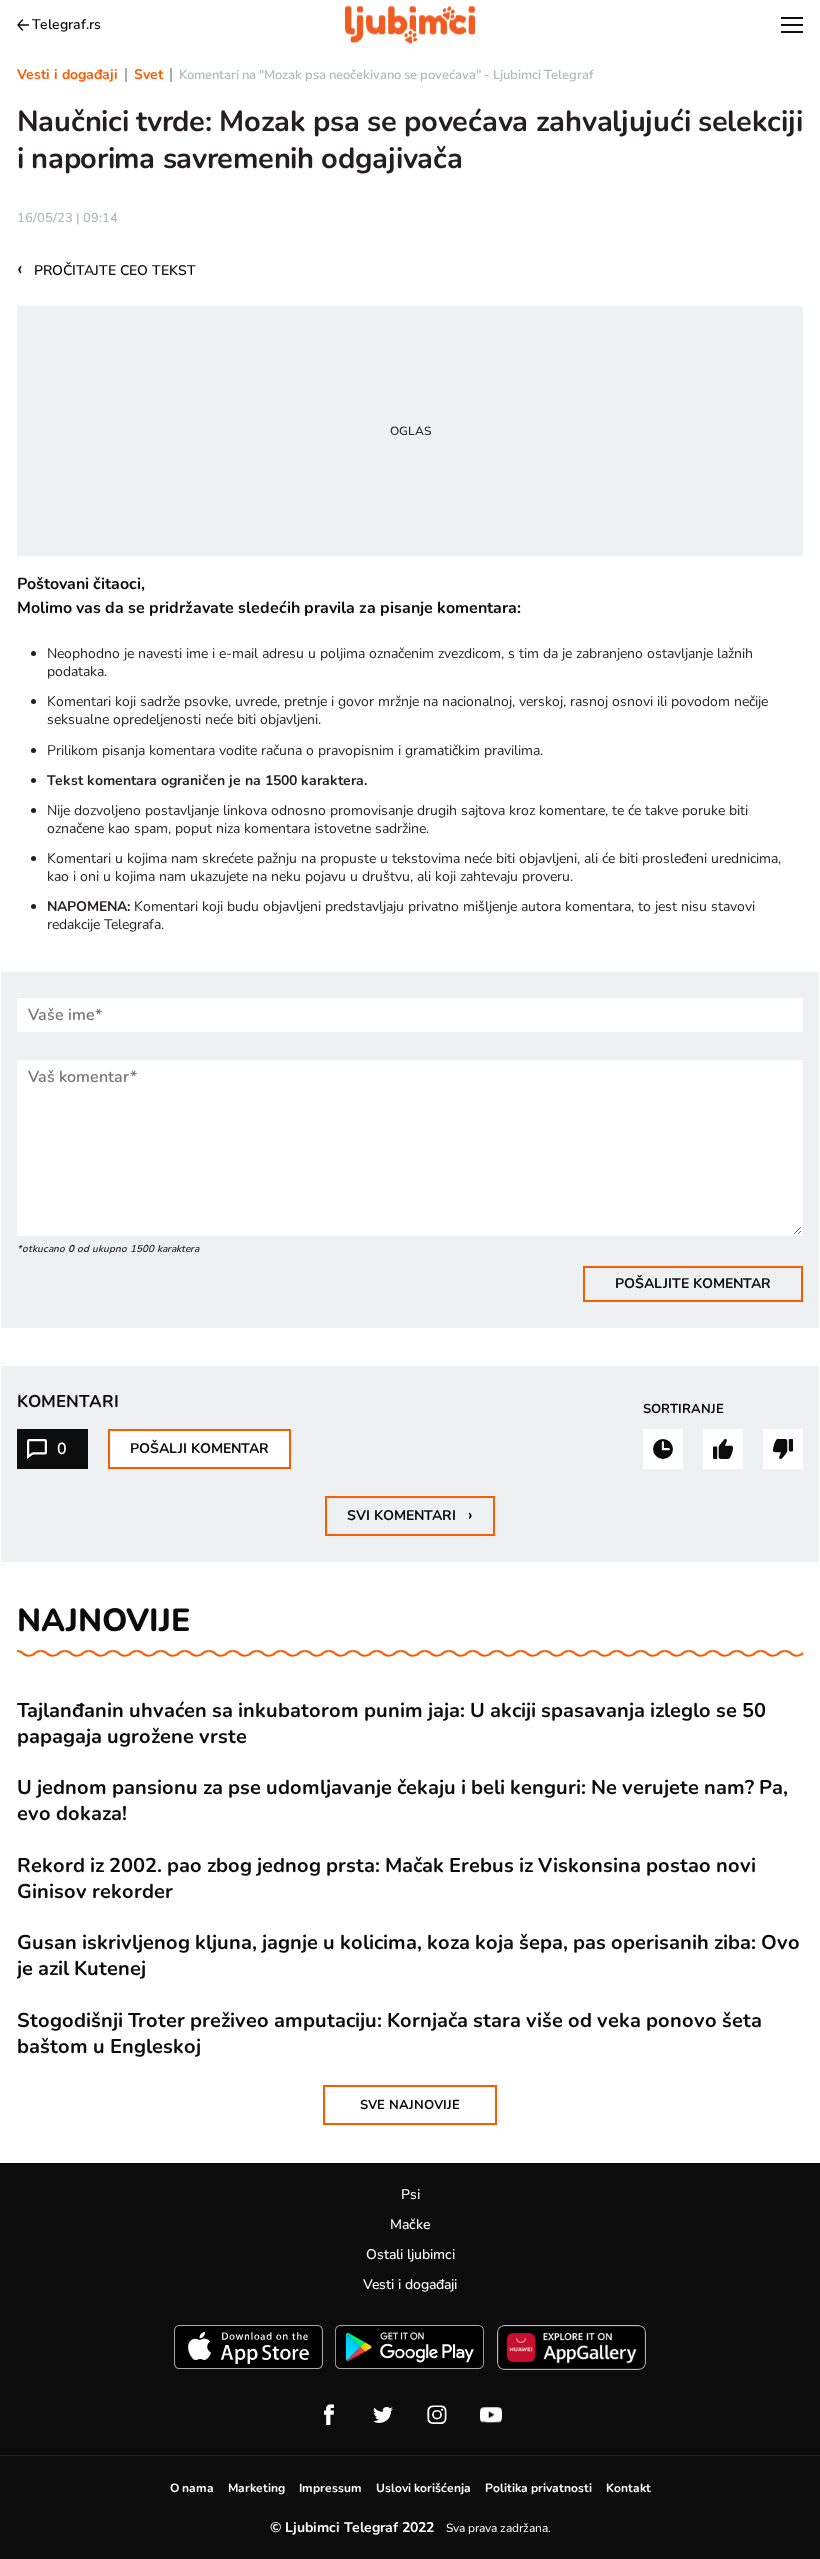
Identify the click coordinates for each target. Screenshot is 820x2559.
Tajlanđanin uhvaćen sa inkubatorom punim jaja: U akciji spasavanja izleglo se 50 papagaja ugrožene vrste (391, 1724)
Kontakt (628, 2488)
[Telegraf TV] (491, 2415)
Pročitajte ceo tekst (106, 270)
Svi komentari (410, 1515)
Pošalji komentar (199, 1448)
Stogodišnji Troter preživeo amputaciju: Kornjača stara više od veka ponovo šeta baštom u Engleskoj (389, 2034)
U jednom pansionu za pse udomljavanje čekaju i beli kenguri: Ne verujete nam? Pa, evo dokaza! (402, 1801)
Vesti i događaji (67, 74)
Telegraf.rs (66, 25)
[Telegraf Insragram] (437, 2415)
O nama (192, 2488)
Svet (148, 74)
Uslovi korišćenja (423, 2488)
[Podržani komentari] (723, 1449)
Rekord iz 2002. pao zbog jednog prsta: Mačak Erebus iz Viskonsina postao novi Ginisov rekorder (386, 1879)
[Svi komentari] (663, 1449)
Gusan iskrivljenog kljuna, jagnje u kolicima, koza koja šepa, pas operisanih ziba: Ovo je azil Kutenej (408, 1956)
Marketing (256, 2488)
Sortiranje (683, 1409)
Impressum (330, 2488)
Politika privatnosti (538, 2488)
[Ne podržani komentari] (783, 1449)
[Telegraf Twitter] (383, 2415)
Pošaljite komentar (693, 1283)
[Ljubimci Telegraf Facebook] (329, 2415)
